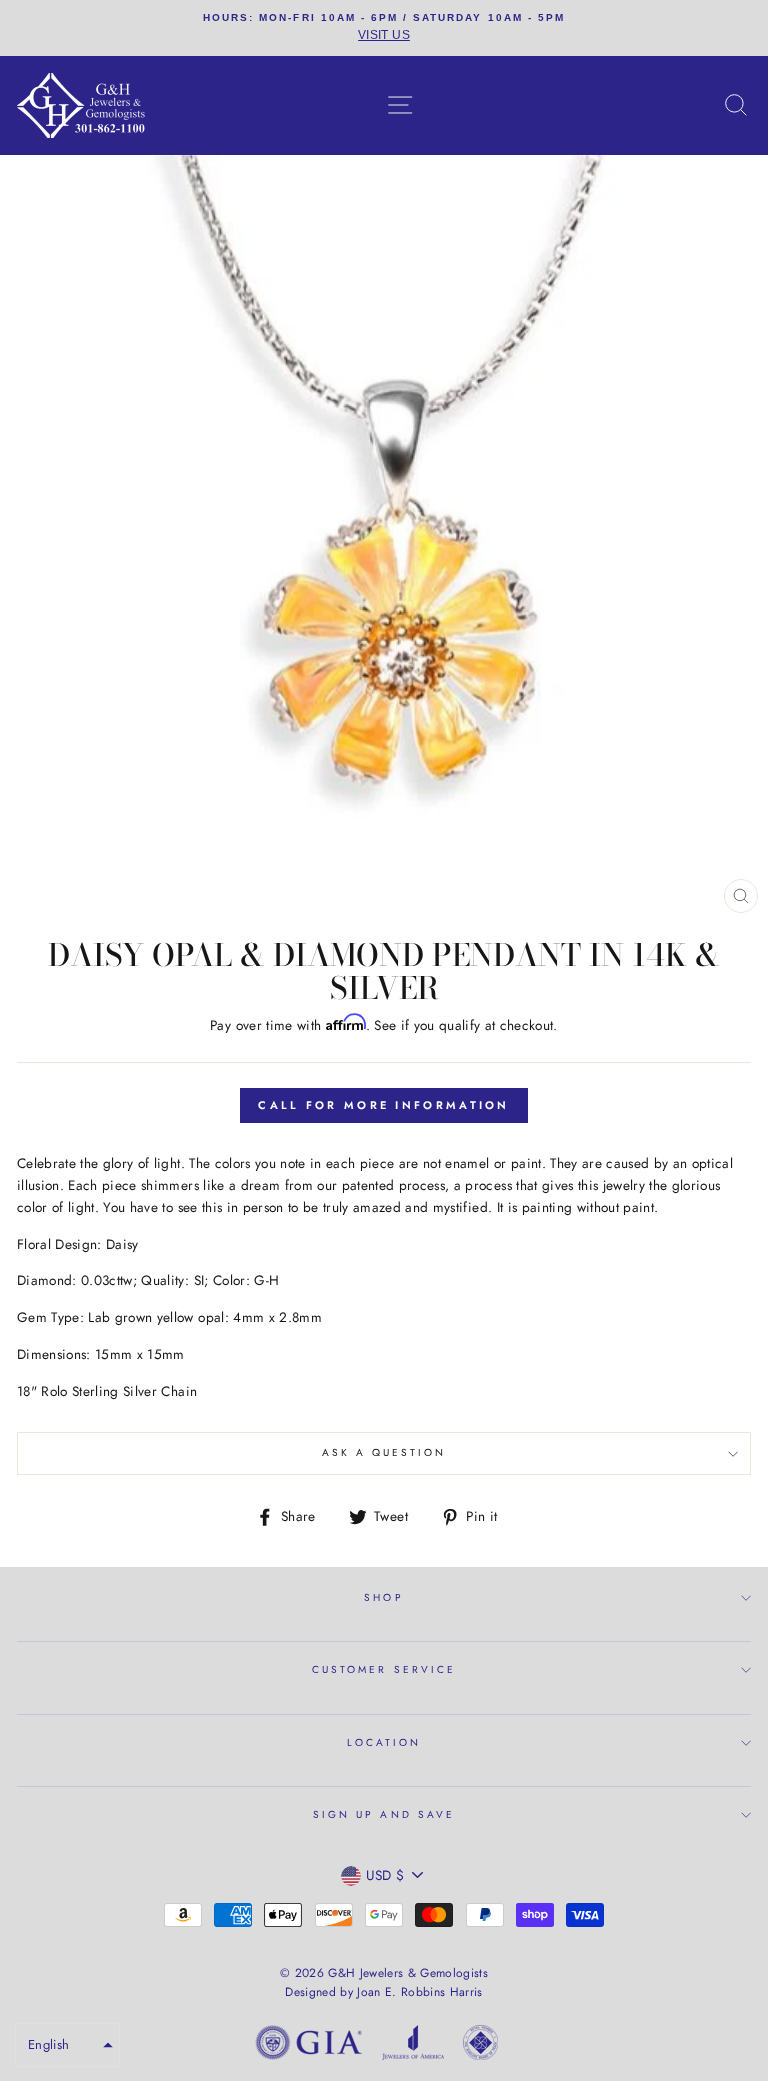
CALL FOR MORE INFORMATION (384, 1105)
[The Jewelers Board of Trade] (480, 2046)
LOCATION (384, 1742)
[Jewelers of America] (413, 2046)
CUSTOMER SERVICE (384, 1669)
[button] (67, 2045)
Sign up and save (384, 1814)
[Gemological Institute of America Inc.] (309, 2046)
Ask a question (384, 1452)
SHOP (383, 1597)
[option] (384, 28)
